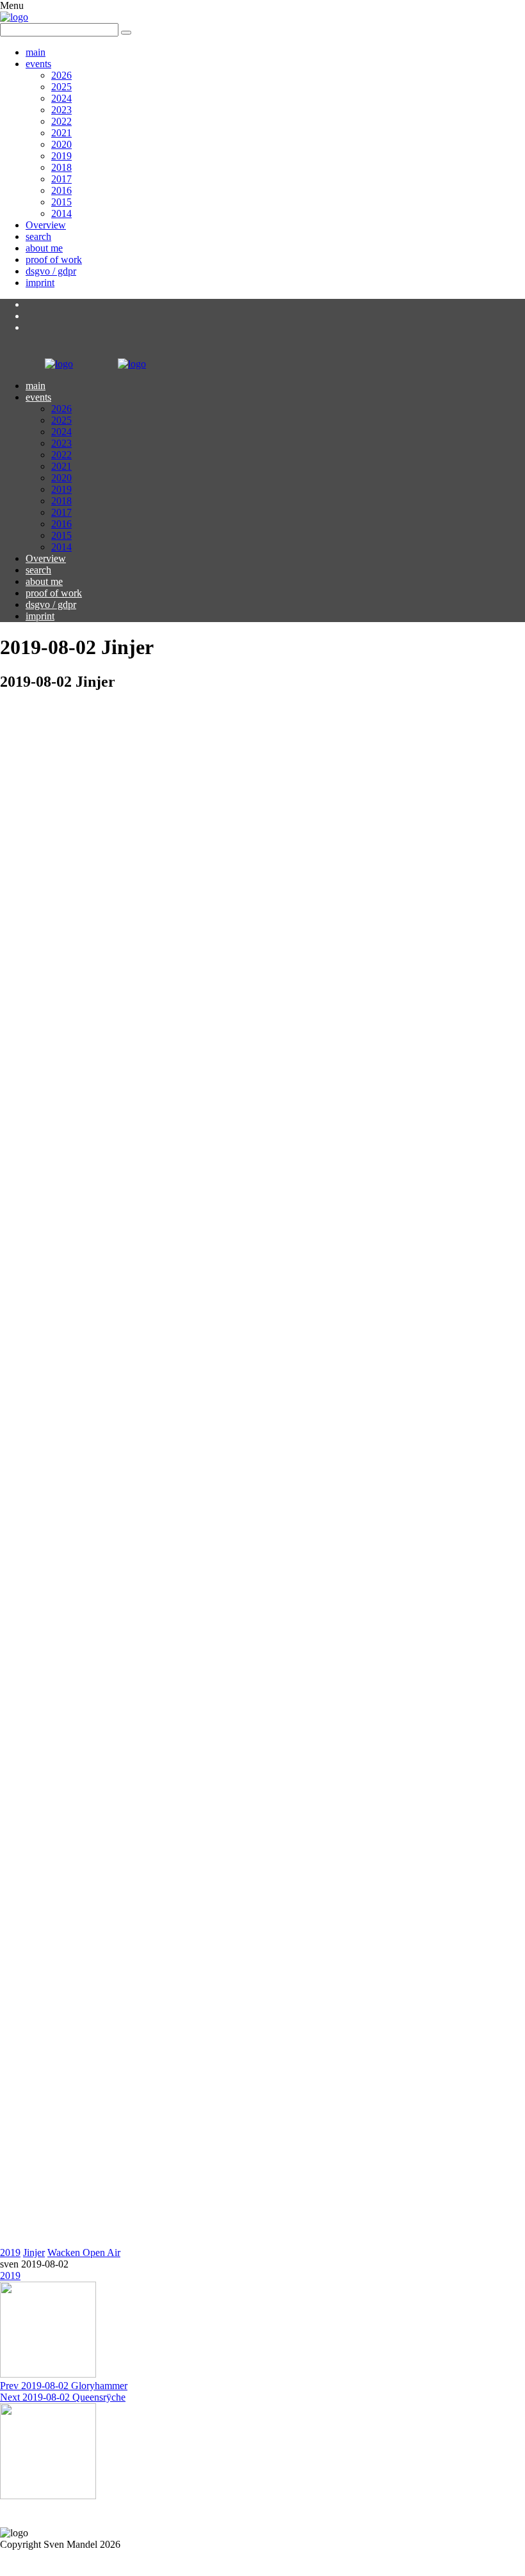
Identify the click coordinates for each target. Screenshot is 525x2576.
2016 (61, 190)
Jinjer (34, 2252)
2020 (61, 144)
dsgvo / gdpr (51, 271)
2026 (61, 75)
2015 (61, 202)
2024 (61, 98)
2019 (61, 156)
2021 (61, 133)
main (36, 52)
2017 (61, 179)
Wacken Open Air (84, 2252)
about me (44, 248)
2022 (61, 121)
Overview (46, 225)
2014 (61, 213)
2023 (61, 110)
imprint (40, 283)
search (38, 236)
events (38, 64)
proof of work (54, 260)
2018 (61, 167)
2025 (61, 87)
